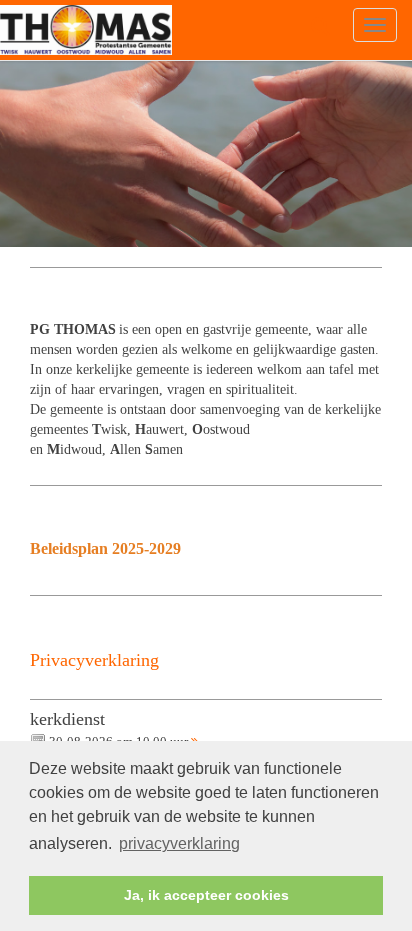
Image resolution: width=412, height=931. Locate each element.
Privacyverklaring (94, 660)
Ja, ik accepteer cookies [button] (206, 895)
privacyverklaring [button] (179, 843)
